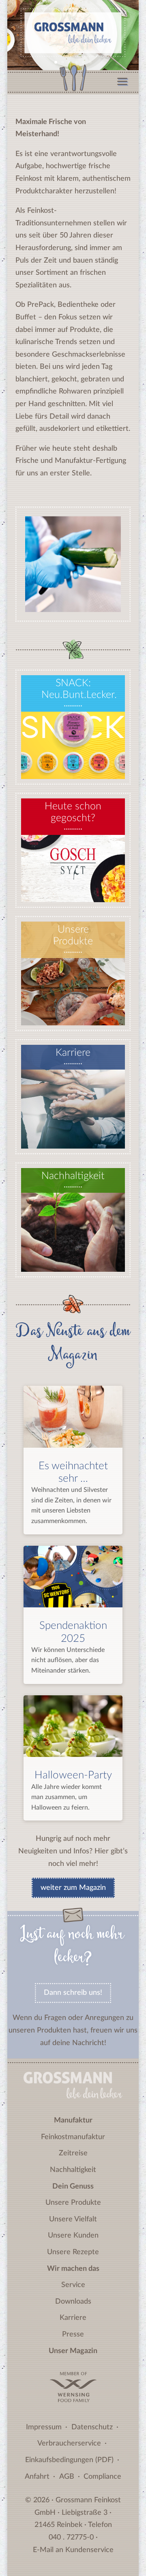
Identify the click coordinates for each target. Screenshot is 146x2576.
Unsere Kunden (73, 2236)
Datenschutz (92, 2427)
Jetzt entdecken (73, 889)
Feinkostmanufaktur (73, 2137)
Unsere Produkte (73, 2203)
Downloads (73, 2302)
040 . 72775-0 (71, 2537)
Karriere (73, 2318)
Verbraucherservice (69, 2443)
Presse (73, 2334)
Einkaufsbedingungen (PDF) (69, 2460)
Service (73, 2285)
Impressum (44, 2427)
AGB (67, 2477)
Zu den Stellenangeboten (78, 1135)
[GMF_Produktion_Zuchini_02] (73, 610)
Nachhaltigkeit (73, 2170)
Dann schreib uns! (73, 1993)
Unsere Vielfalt (73, 2219)
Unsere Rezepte (73, 2252)
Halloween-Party (73, 1775)
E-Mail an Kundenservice (73, 2550)
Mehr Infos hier (73, 766)
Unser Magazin (73, 2351)
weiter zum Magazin (73, 1888)
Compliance (102, 2477)
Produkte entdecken (73, 1012)
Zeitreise (73, 2153)
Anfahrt (37, 2477)
